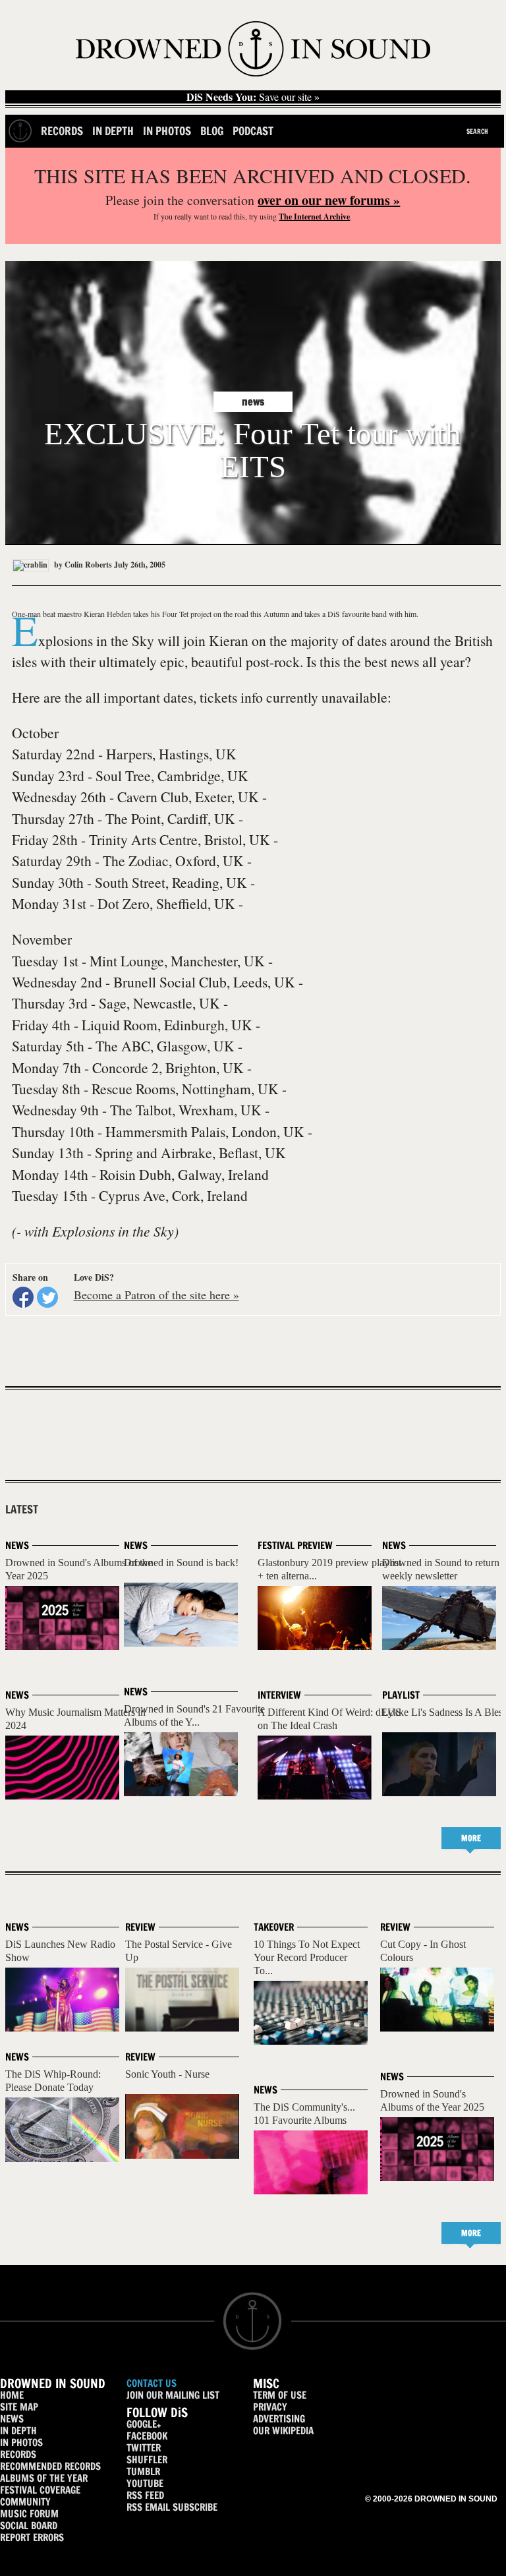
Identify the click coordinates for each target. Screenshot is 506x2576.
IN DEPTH (18, 2431)
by (82, 565)
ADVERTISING (279, 2419)
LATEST (22, 1509)
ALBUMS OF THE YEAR (44, 2478)
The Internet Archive (314, 217)
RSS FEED (145, 2495)
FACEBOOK (147, 2436)
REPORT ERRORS (32, 2537)
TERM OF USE (280, 2395)
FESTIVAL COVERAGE (40, 2490)
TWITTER (144, 2448)
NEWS (12, 2419)
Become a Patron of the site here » (156, 1295)
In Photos (167, 131)
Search (477, 131)
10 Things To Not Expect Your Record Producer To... (307, 1957)
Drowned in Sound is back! (181, 1563)
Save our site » (253, 97)
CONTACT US (152, 2383)
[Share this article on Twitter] (47, 1297)
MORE (471, 1838)
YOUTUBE (145, 2483)
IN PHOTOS (21, 2443)
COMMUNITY (25, 2502)
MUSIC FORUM (29, 2514)
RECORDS (18, 2454)
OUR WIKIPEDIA (283, 2431)
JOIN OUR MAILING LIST (173, 2395)
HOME (12, 2395)
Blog (212, 131)
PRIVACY (270, 2407)
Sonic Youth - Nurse (167, 2074)
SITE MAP (19, 2407)
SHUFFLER (147, 2460)
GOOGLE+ (144, 2424)
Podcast (253, 131)
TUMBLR (143, 2472)
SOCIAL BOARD (29, 2526)
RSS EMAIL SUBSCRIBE (172, 2507)
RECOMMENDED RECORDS (50, 2466)
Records (62, 131)
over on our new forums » (329, 200)
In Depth (113, 131)
